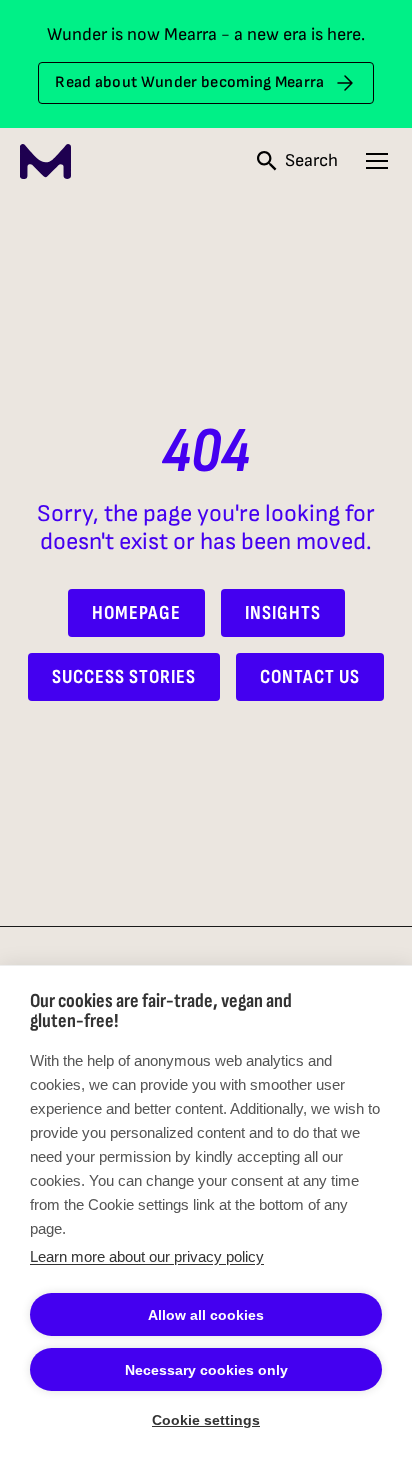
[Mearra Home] (45, 161)
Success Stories (124, 677)
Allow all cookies (206, 1315)
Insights (283, 613)
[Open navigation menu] (377, 161)
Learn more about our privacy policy (147, 1256)
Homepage (136, 613)
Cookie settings (206, 1420)
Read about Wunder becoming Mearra (190, 82)
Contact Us (310, 677)
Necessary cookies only (206, 1370)
